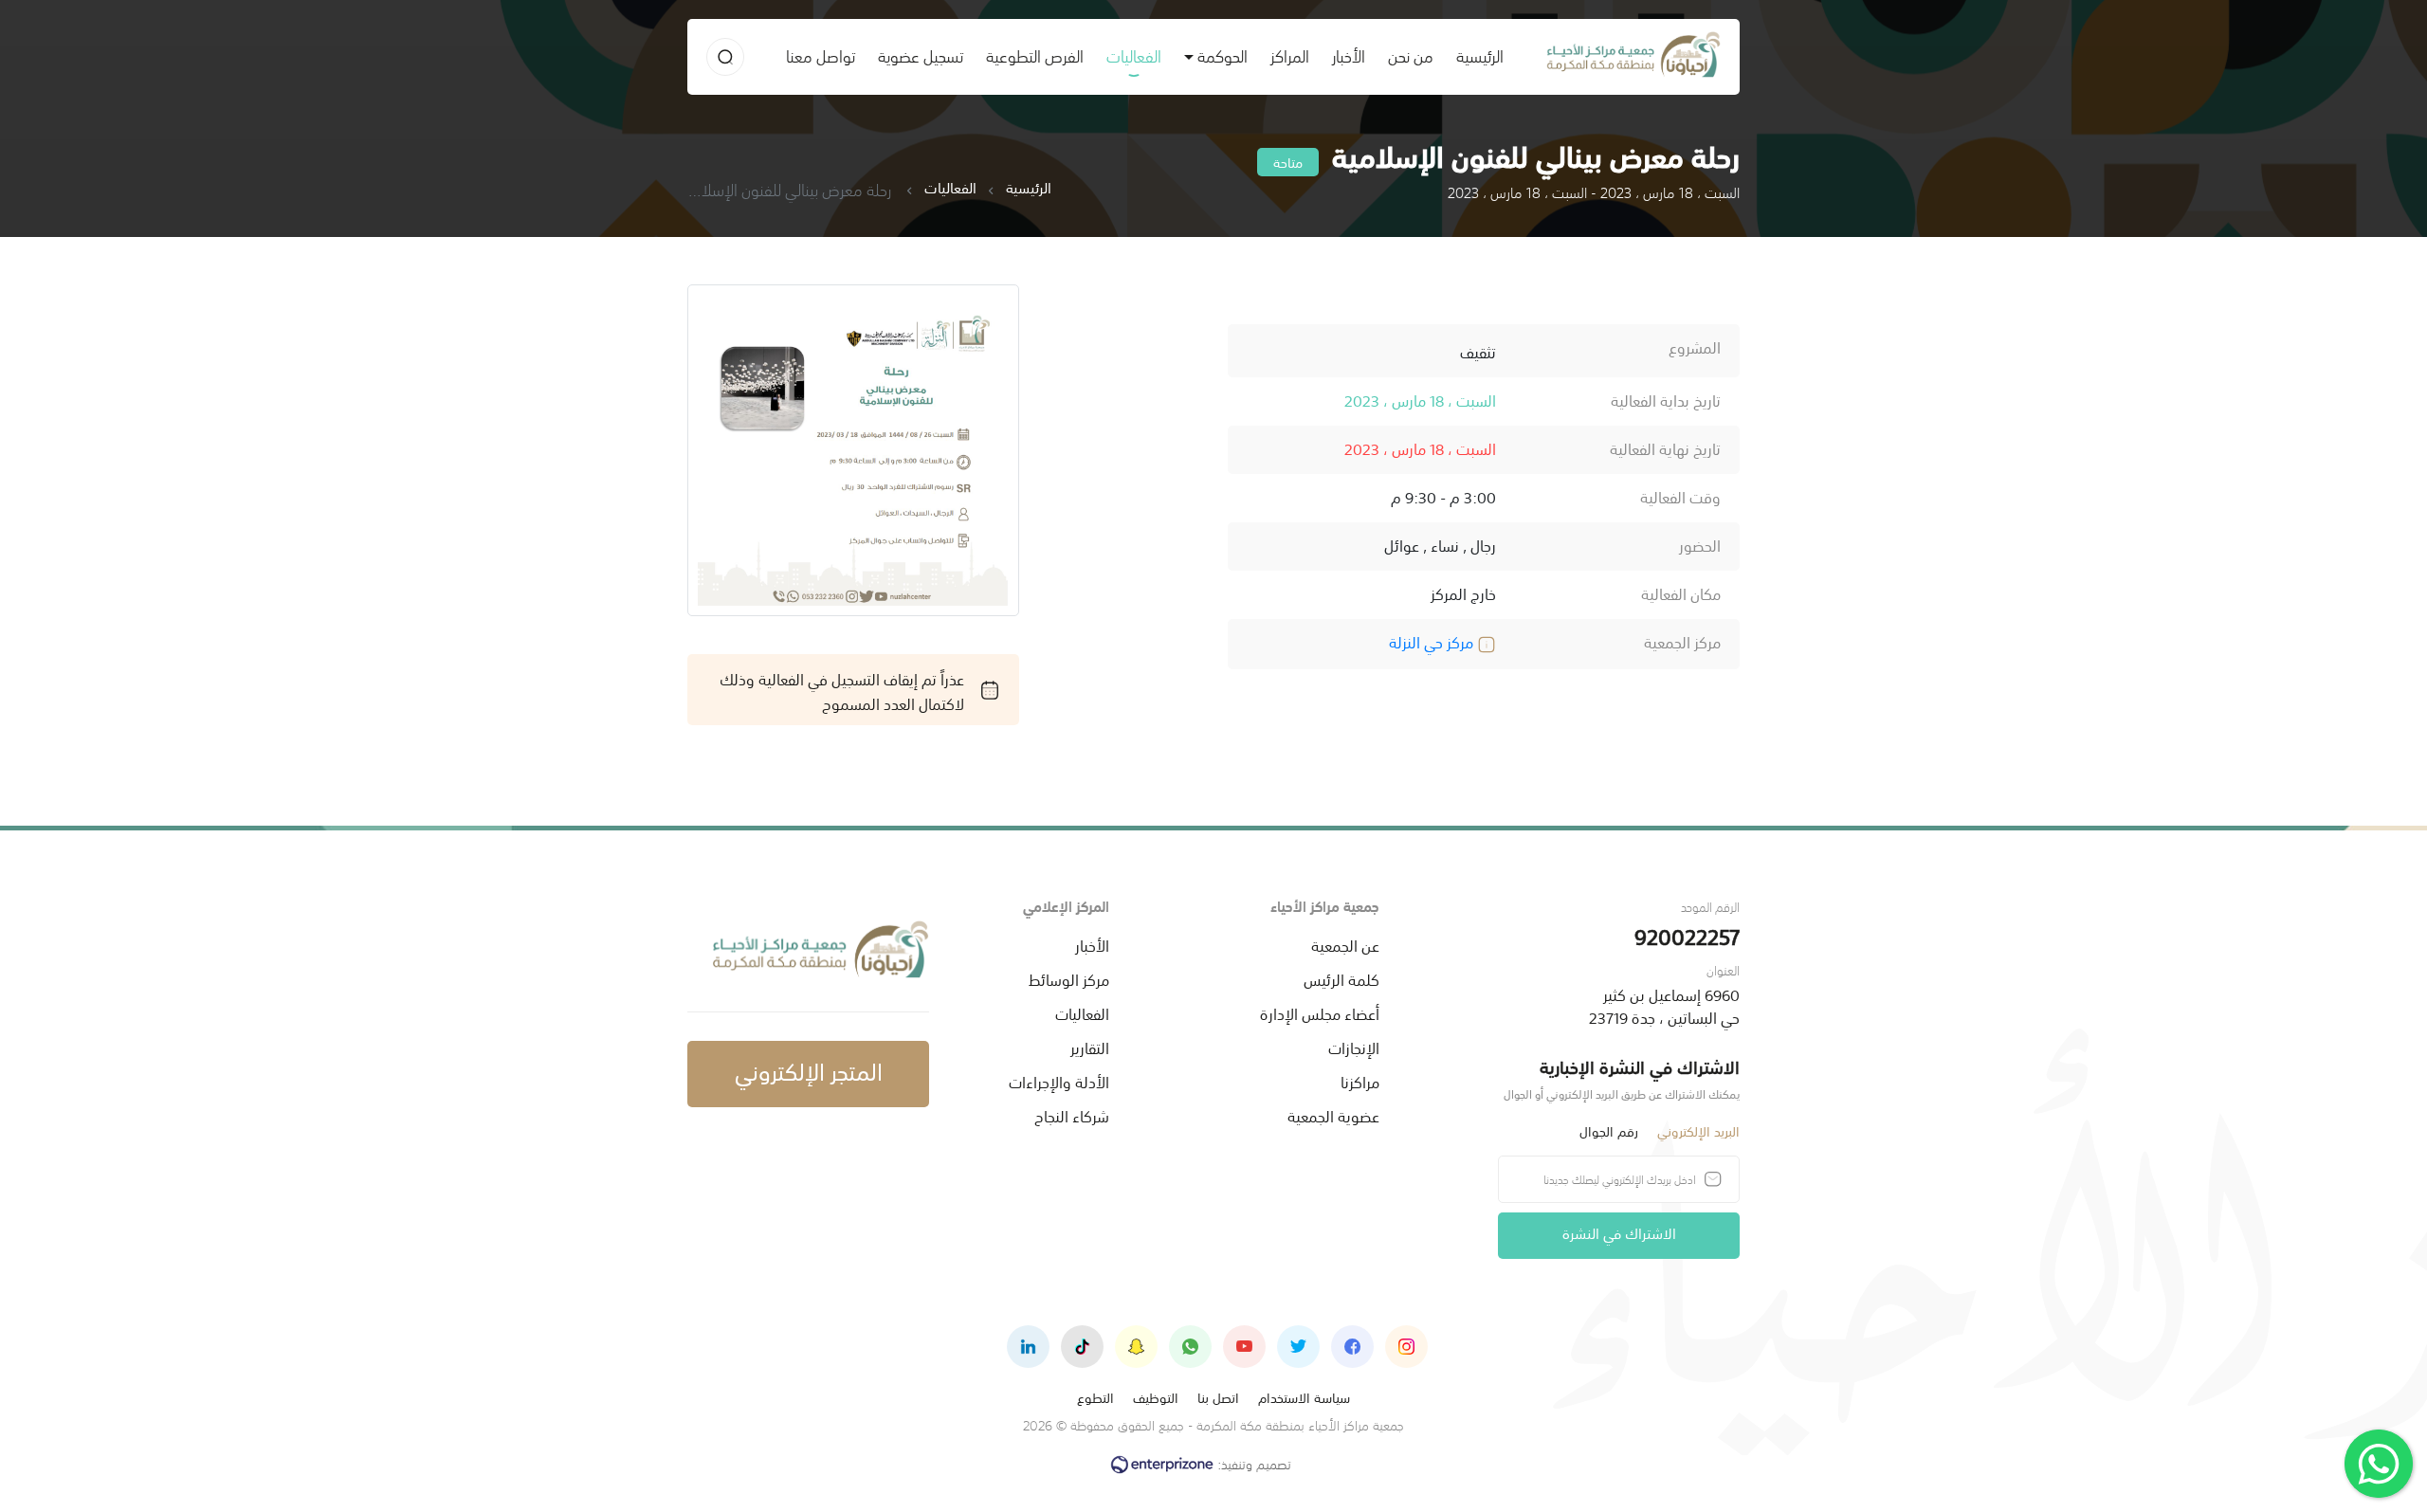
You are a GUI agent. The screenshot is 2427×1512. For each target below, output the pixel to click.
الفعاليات (1134, 55)
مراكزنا (1360, 1081)
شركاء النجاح (1072, 1115)
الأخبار (1349, 55)
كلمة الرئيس (1341, 978)
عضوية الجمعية (1333, 1115)
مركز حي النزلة (1433, 641)
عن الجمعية (1345, 944)
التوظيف (1156, 1397)
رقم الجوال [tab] (1609, 1130)
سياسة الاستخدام (1304, 1397)
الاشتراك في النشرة (1619, 1232)
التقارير (1090, 1047)
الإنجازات (1354, 1047)
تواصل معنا (821, 55)
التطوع (1095, 1397)
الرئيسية (1474, 55)
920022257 (1687, 935)
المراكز (1290, 55)
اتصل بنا (1218, 1397)
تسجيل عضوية (921, 55)
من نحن (1411, 55)
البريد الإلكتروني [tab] (1698, 1130)
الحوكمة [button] (1223, 55)
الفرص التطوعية (1035, 55)
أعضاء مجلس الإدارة (1320, 1012)
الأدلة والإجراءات (1059, 1081)
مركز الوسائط (1069, 978)
